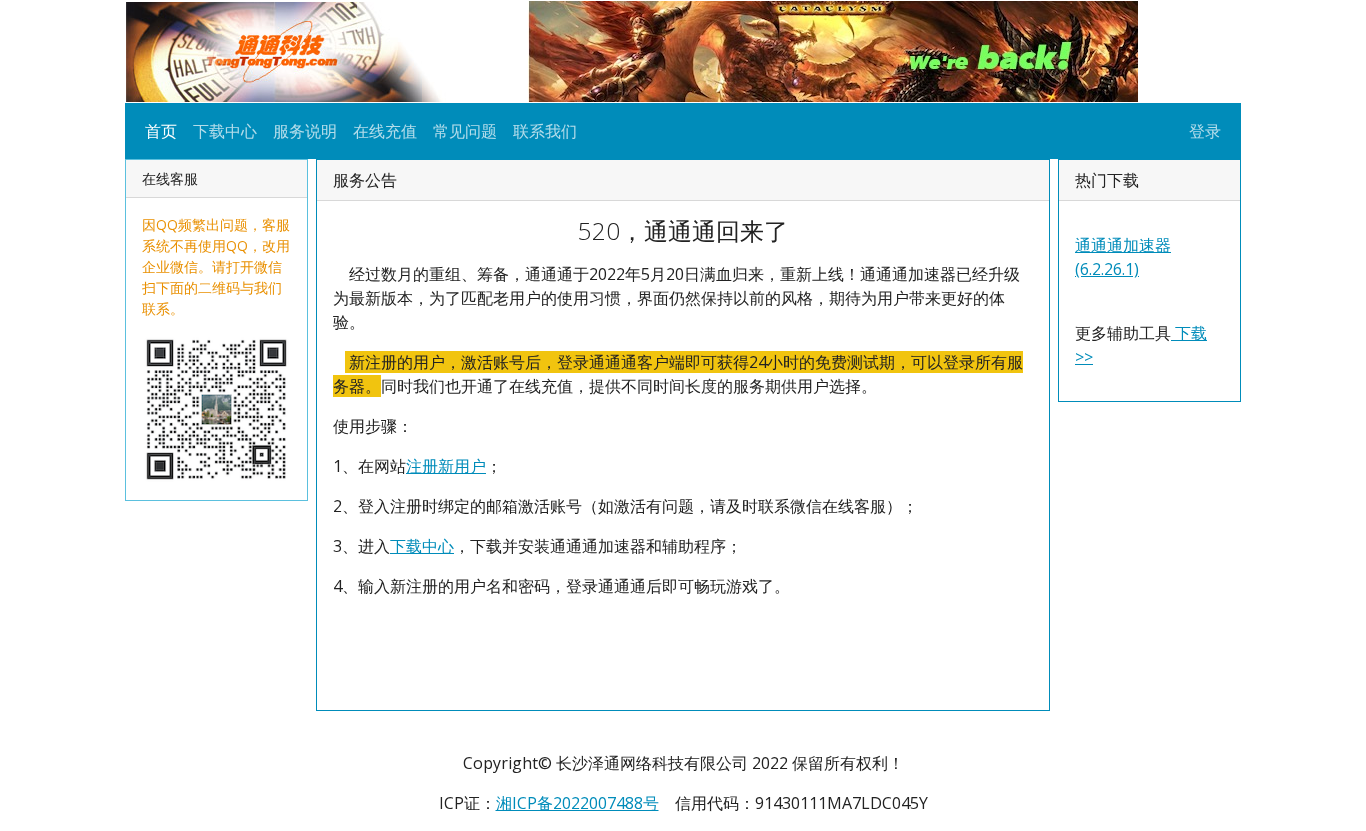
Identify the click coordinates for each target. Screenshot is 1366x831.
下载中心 (225, 131)
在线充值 (385, 131)
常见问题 (465, 131)
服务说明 (305, 131)
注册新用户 (446, 466)
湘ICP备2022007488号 (577, 803)
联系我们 (545, 131)
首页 (161, 131)
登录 (1205, 131)
